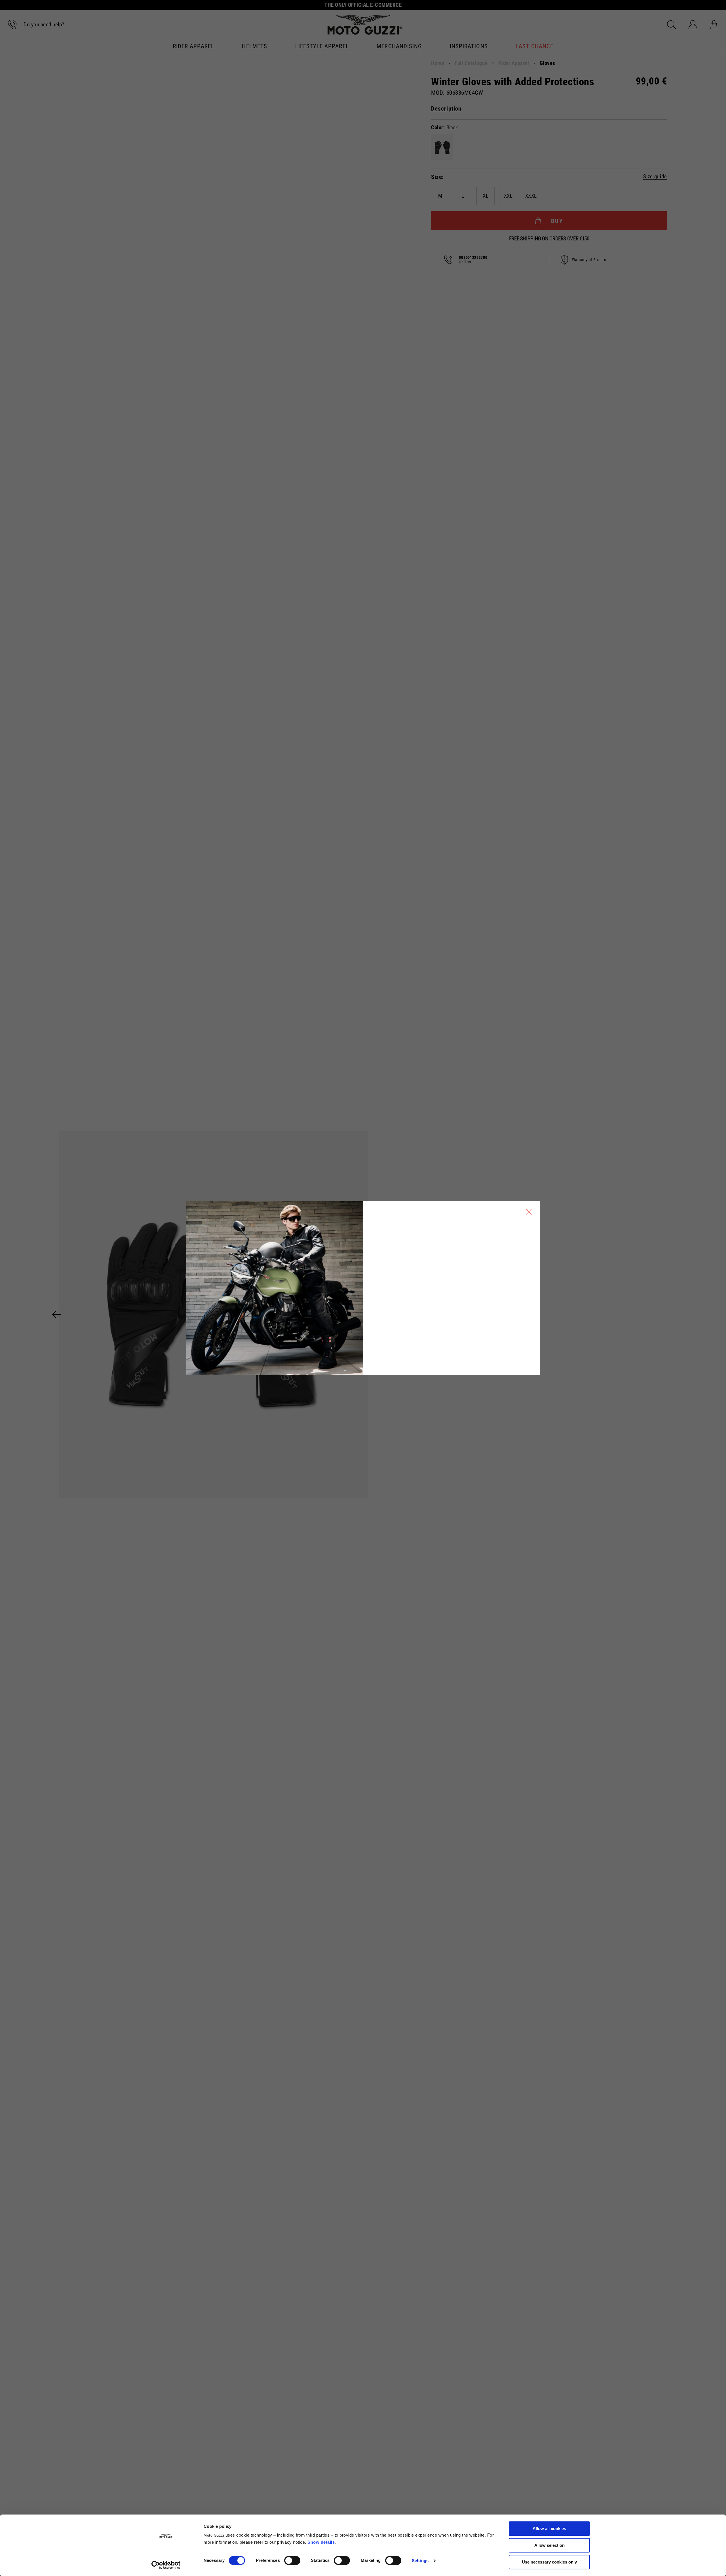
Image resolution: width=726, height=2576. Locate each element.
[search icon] (672, 25)
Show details (321, 2542)
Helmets (254, 47)
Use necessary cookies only (549, 2562)
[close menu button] (529, 1212)
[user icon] (693, 25)
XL (486, 196)
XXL (508, 196)
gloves (547, 63)
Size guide (655, 177)
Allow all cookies (549, 2529)
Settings (420, 2561)
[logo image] (365, 25)
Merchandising (399, 47)
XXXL (531, 196)
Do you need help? (44, 25)
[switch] (292, 2560)
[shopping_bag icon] (714, 25)
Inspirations (469, 47)
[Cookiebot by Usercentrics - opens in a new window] (166, 2565)
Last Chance (534, 47)
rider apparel (514, 63)
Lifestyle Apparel (322, 47)
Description (446, 109)
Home (438, 63)
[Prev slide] (57, 1314)
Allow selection (549, 2545)
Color (437, 128)
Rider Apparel (193, 47)
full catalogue (471, 63)
